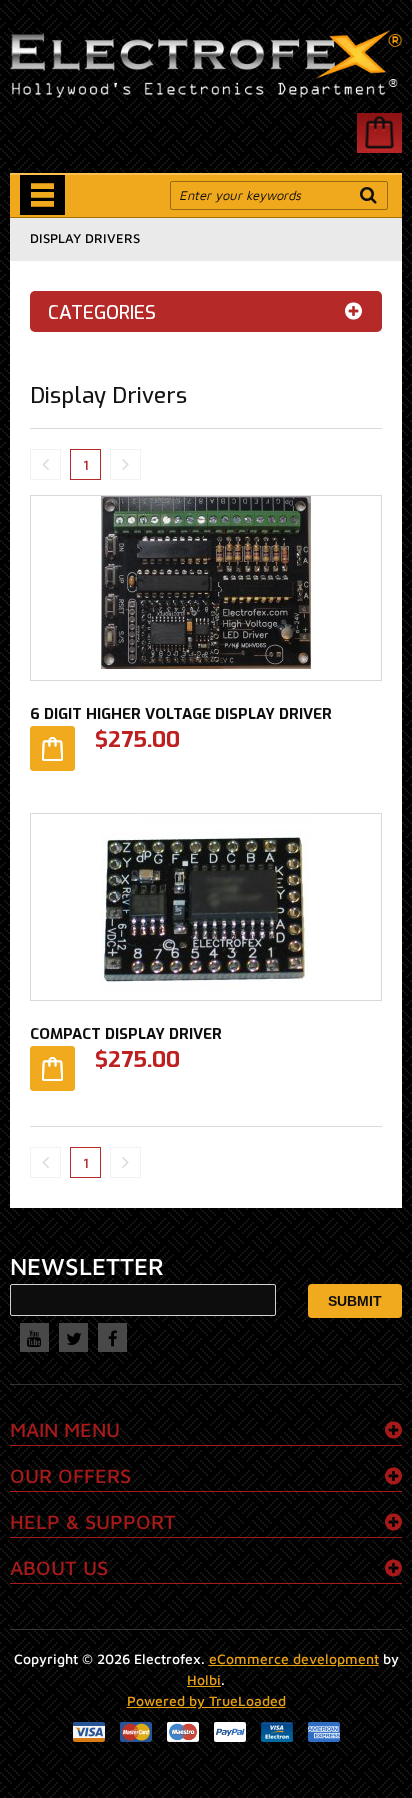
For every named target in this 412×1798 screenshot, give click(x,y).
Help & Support (93, 1521)
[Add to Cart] (52, 748)
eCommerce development (294, 1658)
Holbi (204, 1679)
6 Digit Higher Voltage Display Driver (181, 714)
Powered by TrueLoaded (206, 1700)
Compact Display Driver (126, 1034)
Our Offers (70, 1475)
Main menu (65, 1429)
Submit (355, 1301)
